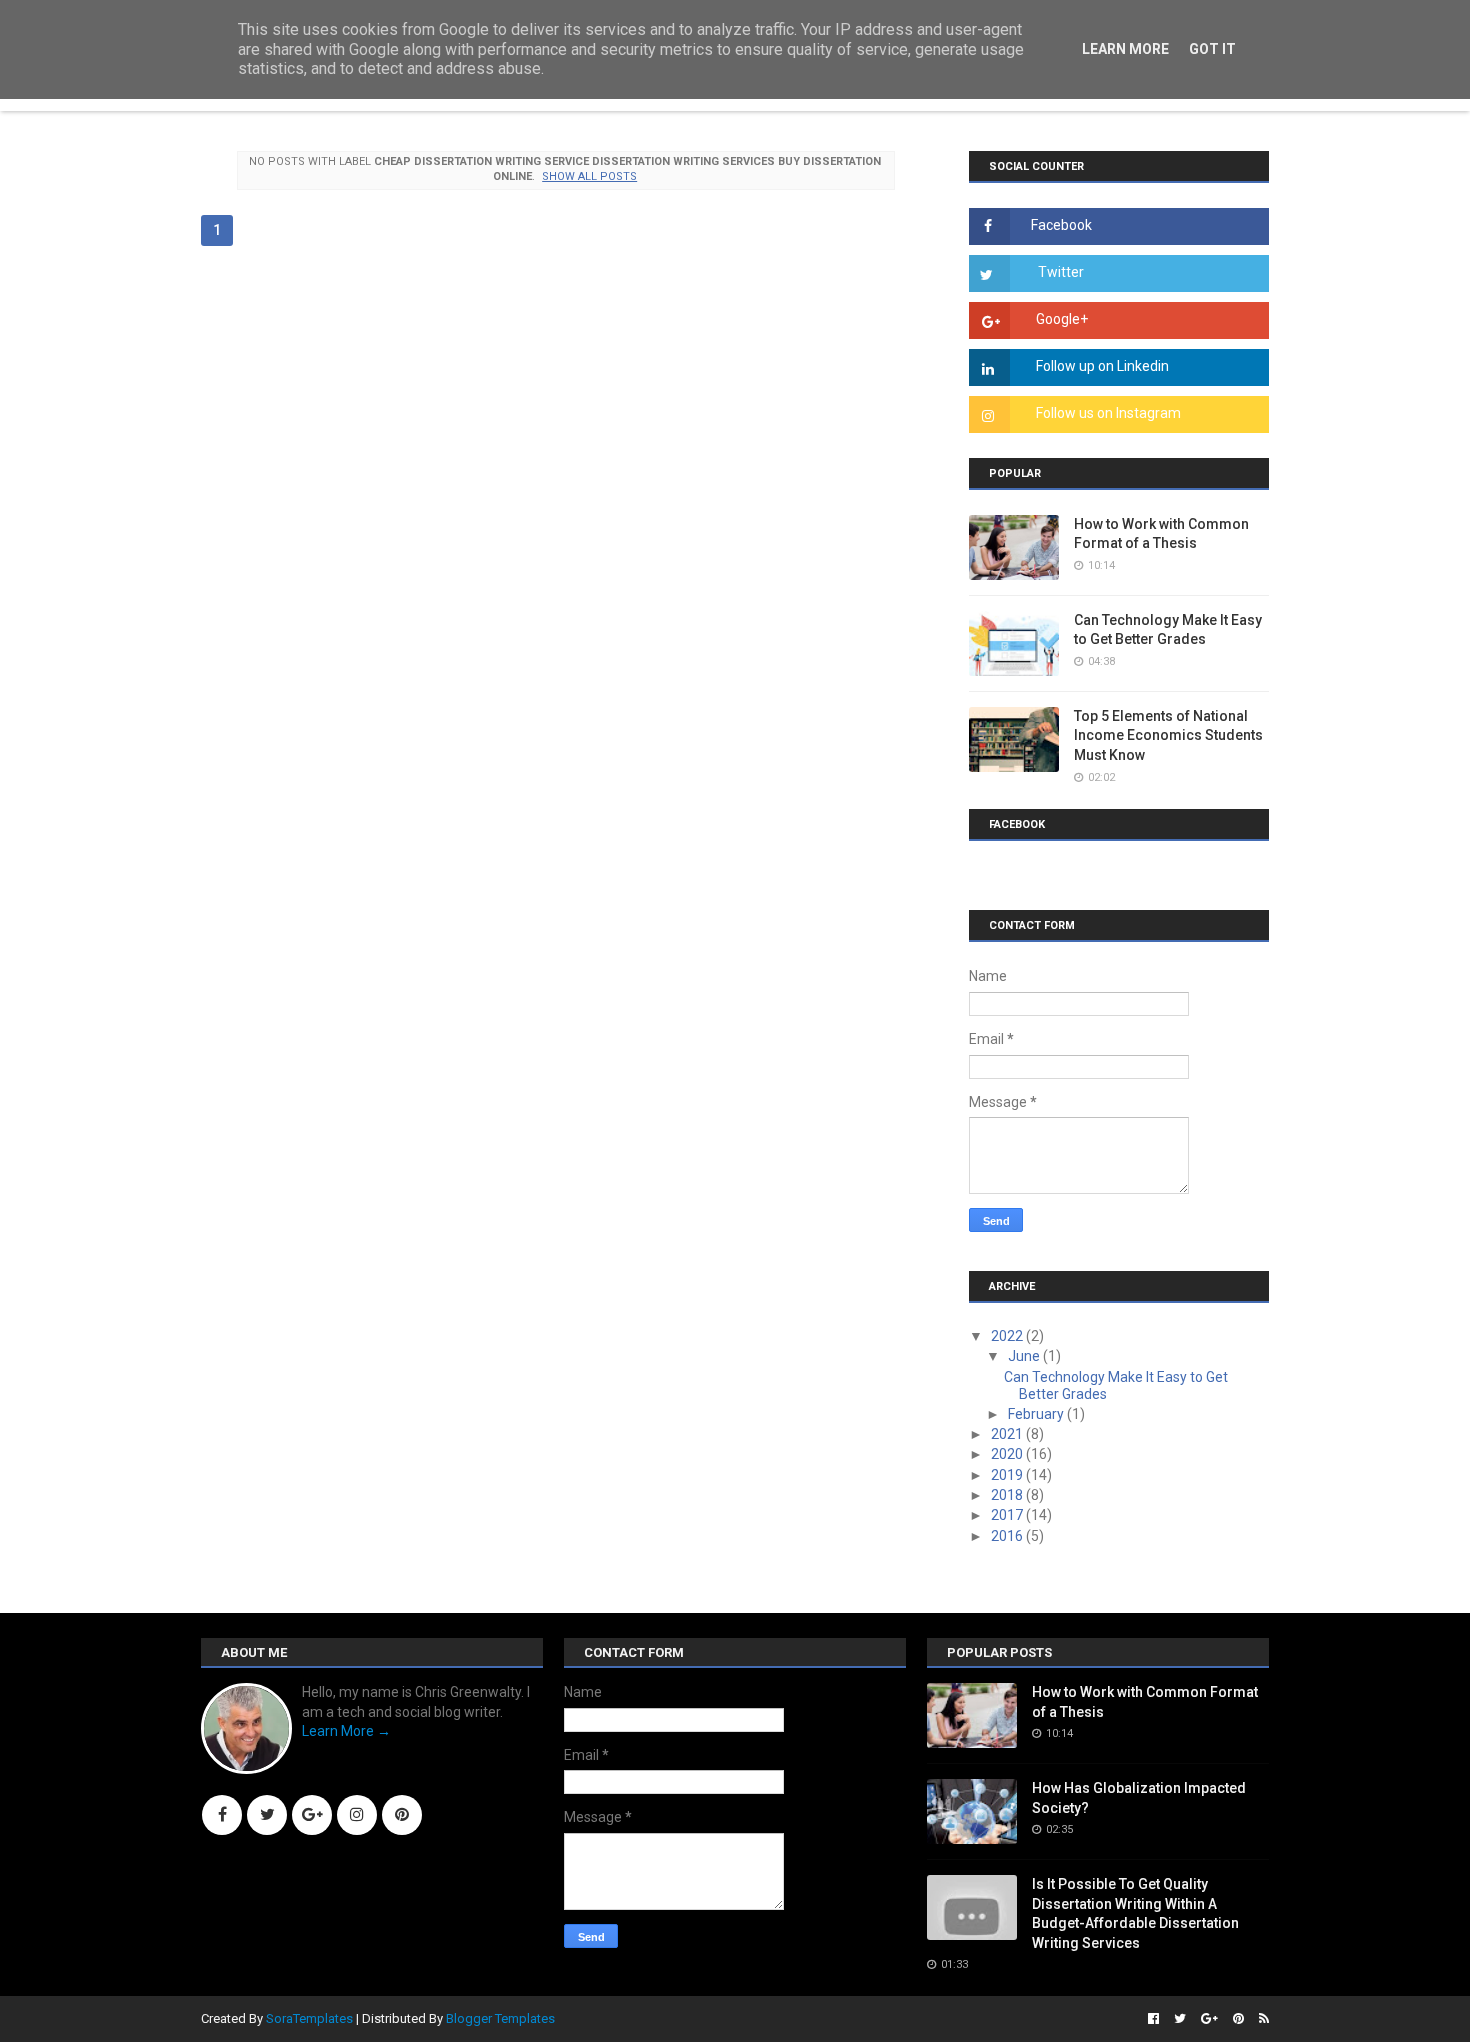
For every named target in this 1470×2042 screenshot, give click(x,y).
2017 (1008, 1515)
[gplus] (1209, 2019)
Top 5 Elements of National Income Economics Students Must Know (1168, 735)
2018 (1008, 1495)
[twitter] (1180, 2019)
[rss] (1261, 2019)
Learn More (1125, 49)
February (1037, 1414)
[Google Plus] (312, 1815)
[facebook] (1153, 2019)
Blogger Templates (500, 2018)
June (1025, 1356)
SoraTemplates (309, 2018)
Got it (1212, 49)
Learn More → (346, 1731)
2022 (1008, 1336)
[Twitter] (267, 1815)
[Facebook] (222, 1815)
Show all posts (589, 176)
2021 (1008, 1434)
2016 (1008, 1536)
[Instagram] (357, 1815)
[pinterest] (1238, 2019)
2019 (1008, 1475)
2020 (1008, 1454)
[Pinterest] (402, 1815)
